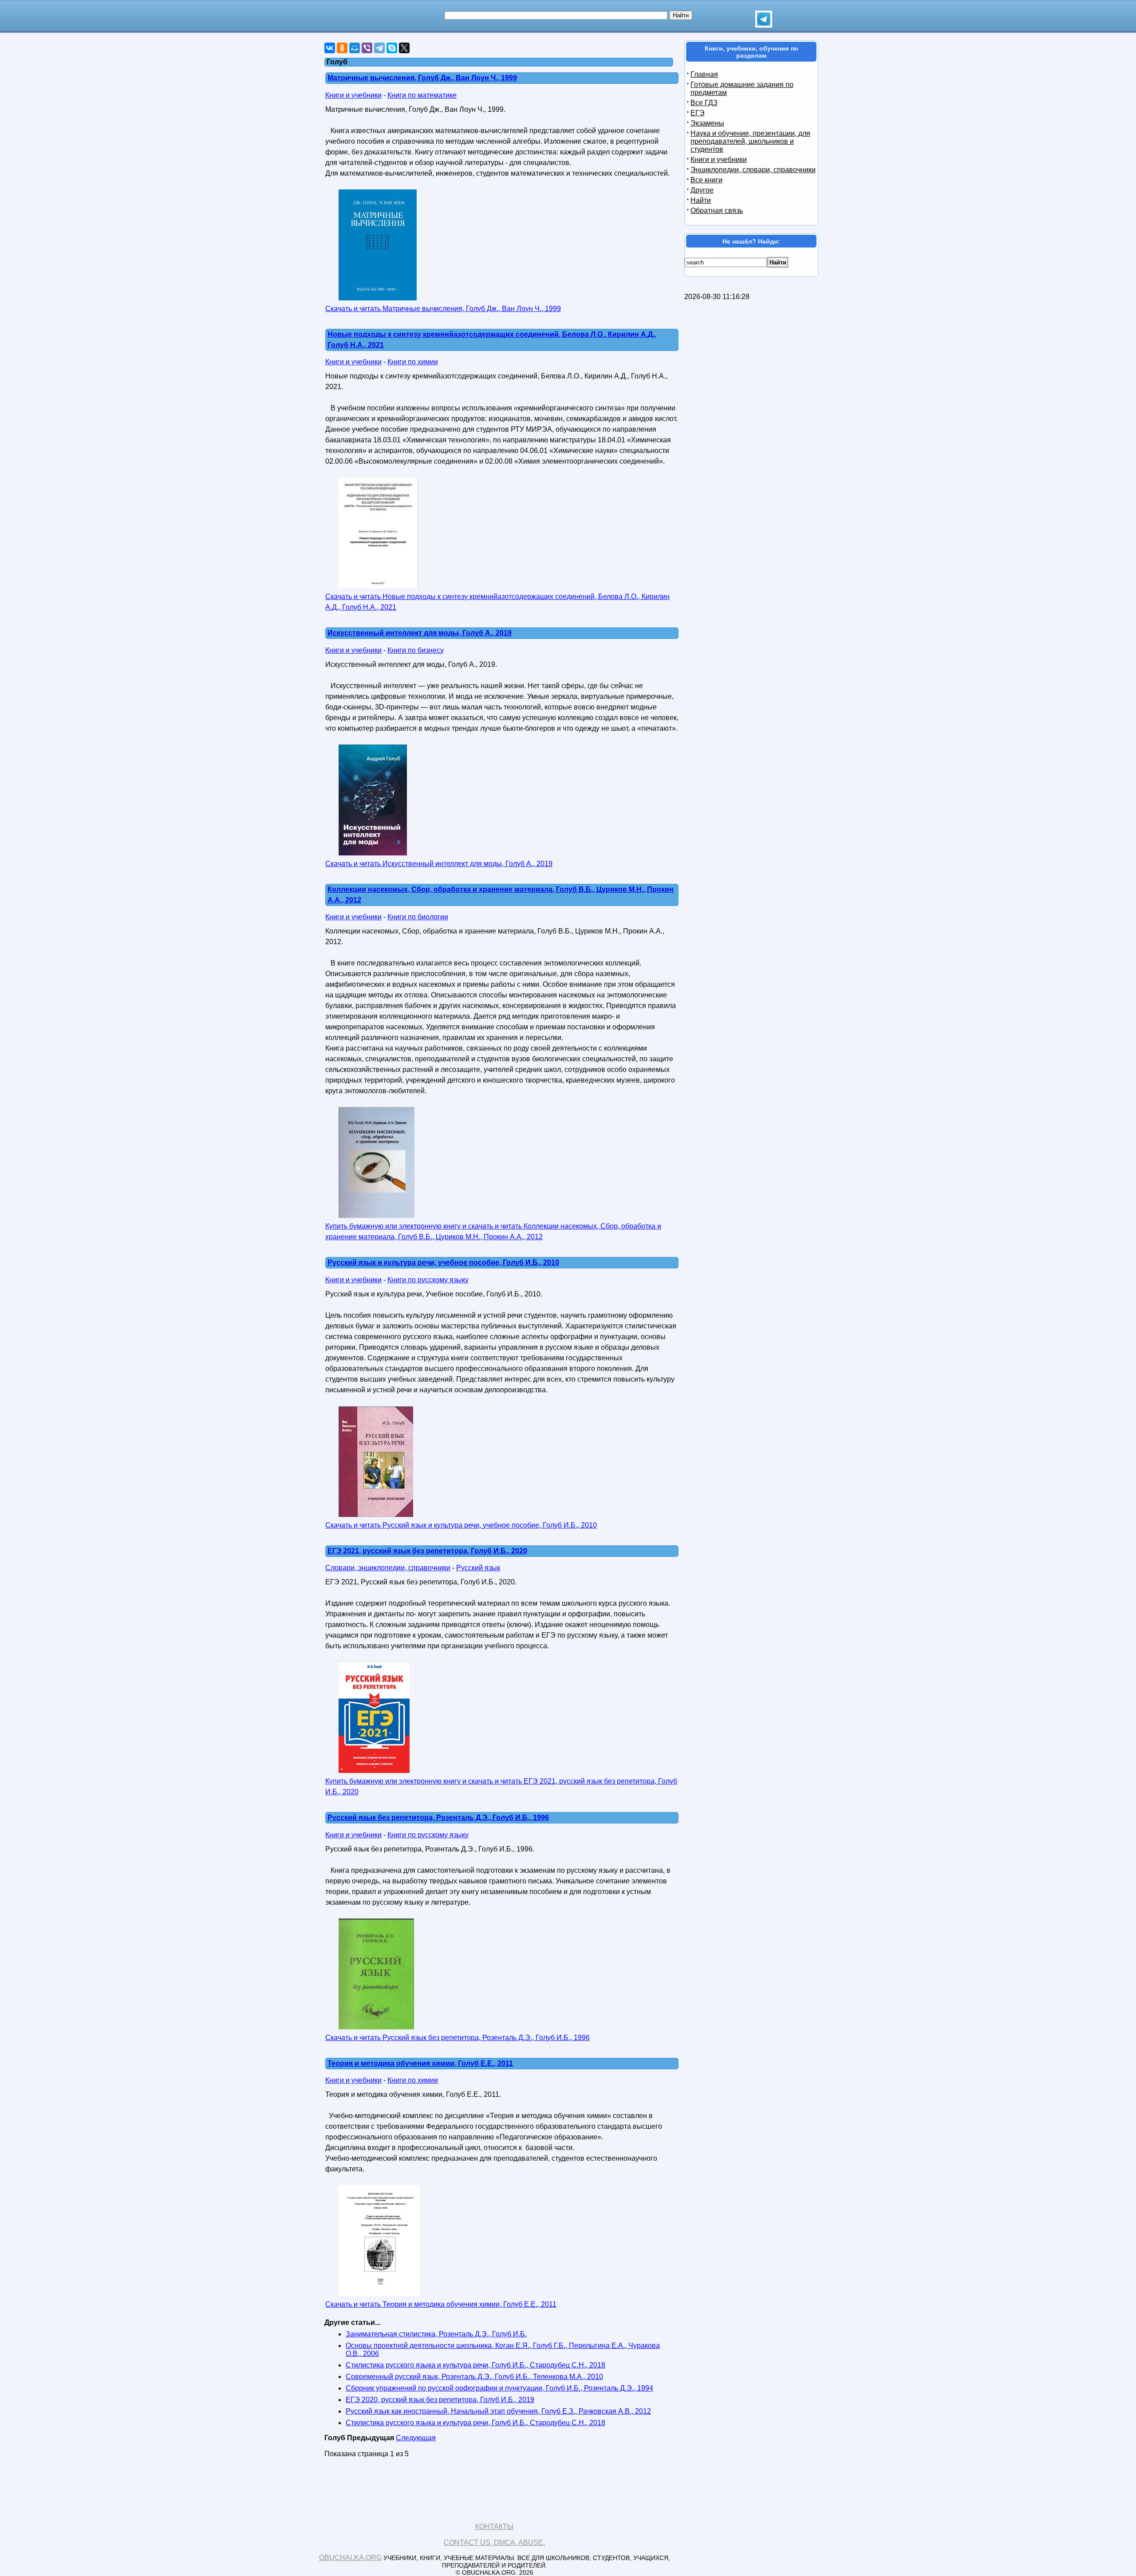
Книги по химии (413, 362)
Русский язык (478, 1568)
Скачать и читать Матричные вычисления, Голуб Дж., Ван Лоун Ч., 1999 (443, 309)
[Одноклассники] (342, 48)
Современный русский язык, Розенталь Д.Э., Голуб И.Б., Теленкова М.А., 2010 (474, 2377)
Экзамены (707, 123)
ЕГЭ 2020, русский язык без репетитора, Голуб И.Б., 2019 (440, 2400)
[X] (404, 48)
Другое (702, 190)
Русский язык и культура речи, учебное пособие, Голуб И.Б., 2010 (443, 1262)
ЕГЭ (698, 113)
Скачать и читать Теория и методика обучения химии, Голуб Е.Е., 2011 (441, 2304)
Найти (701, 200)
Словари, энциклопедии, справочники (388, 1568)
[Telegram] (379, 48)
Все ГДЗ (704, 103)
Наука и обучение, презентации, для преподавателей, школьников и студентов (750, 141)
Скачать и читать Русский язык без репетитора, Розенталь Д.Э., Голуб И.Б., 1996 (458, 2038)
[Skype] (392, 48)
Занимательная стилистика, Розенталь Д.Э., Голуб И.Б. (436, 2334)
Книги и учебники (353, 95)
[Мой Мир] (355, 48)
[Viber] (367, 48)
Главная (704, 74)
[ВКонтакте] (330, 48)
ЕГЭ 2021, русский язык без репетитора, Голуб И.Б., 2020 (427, 1551)
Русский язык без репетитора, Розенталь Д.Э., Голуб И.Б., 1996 (438, 1818)
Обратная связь (717, 211)
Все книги (706, 180)
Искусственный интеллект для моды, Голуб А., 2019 (420, 633)
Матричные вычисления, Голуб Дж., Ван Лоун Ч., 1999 (422, 78)
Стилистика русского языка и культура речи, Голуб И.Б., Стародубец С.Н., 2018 (475, 2365)
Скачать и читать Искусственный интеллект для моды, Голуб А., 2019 (439, 864)
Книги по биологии (418, 917)
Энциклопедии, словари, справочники (753, 170)
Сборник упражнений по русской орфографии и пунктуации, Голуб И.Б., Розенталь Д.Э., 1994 (499, 2388)
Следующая (416, 2438)
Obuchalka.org (350, 2558)
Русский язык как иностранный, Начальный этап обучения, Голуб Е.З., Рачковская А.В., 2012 (498, 2411)
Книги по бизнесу (416, 650)
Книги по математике (422, 95)
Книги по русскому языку (428, 1280)
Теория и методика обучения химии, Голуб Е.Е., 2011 (420, 2063)
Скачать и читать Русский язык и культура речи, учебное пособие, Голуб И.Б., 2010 (461, 1525)
